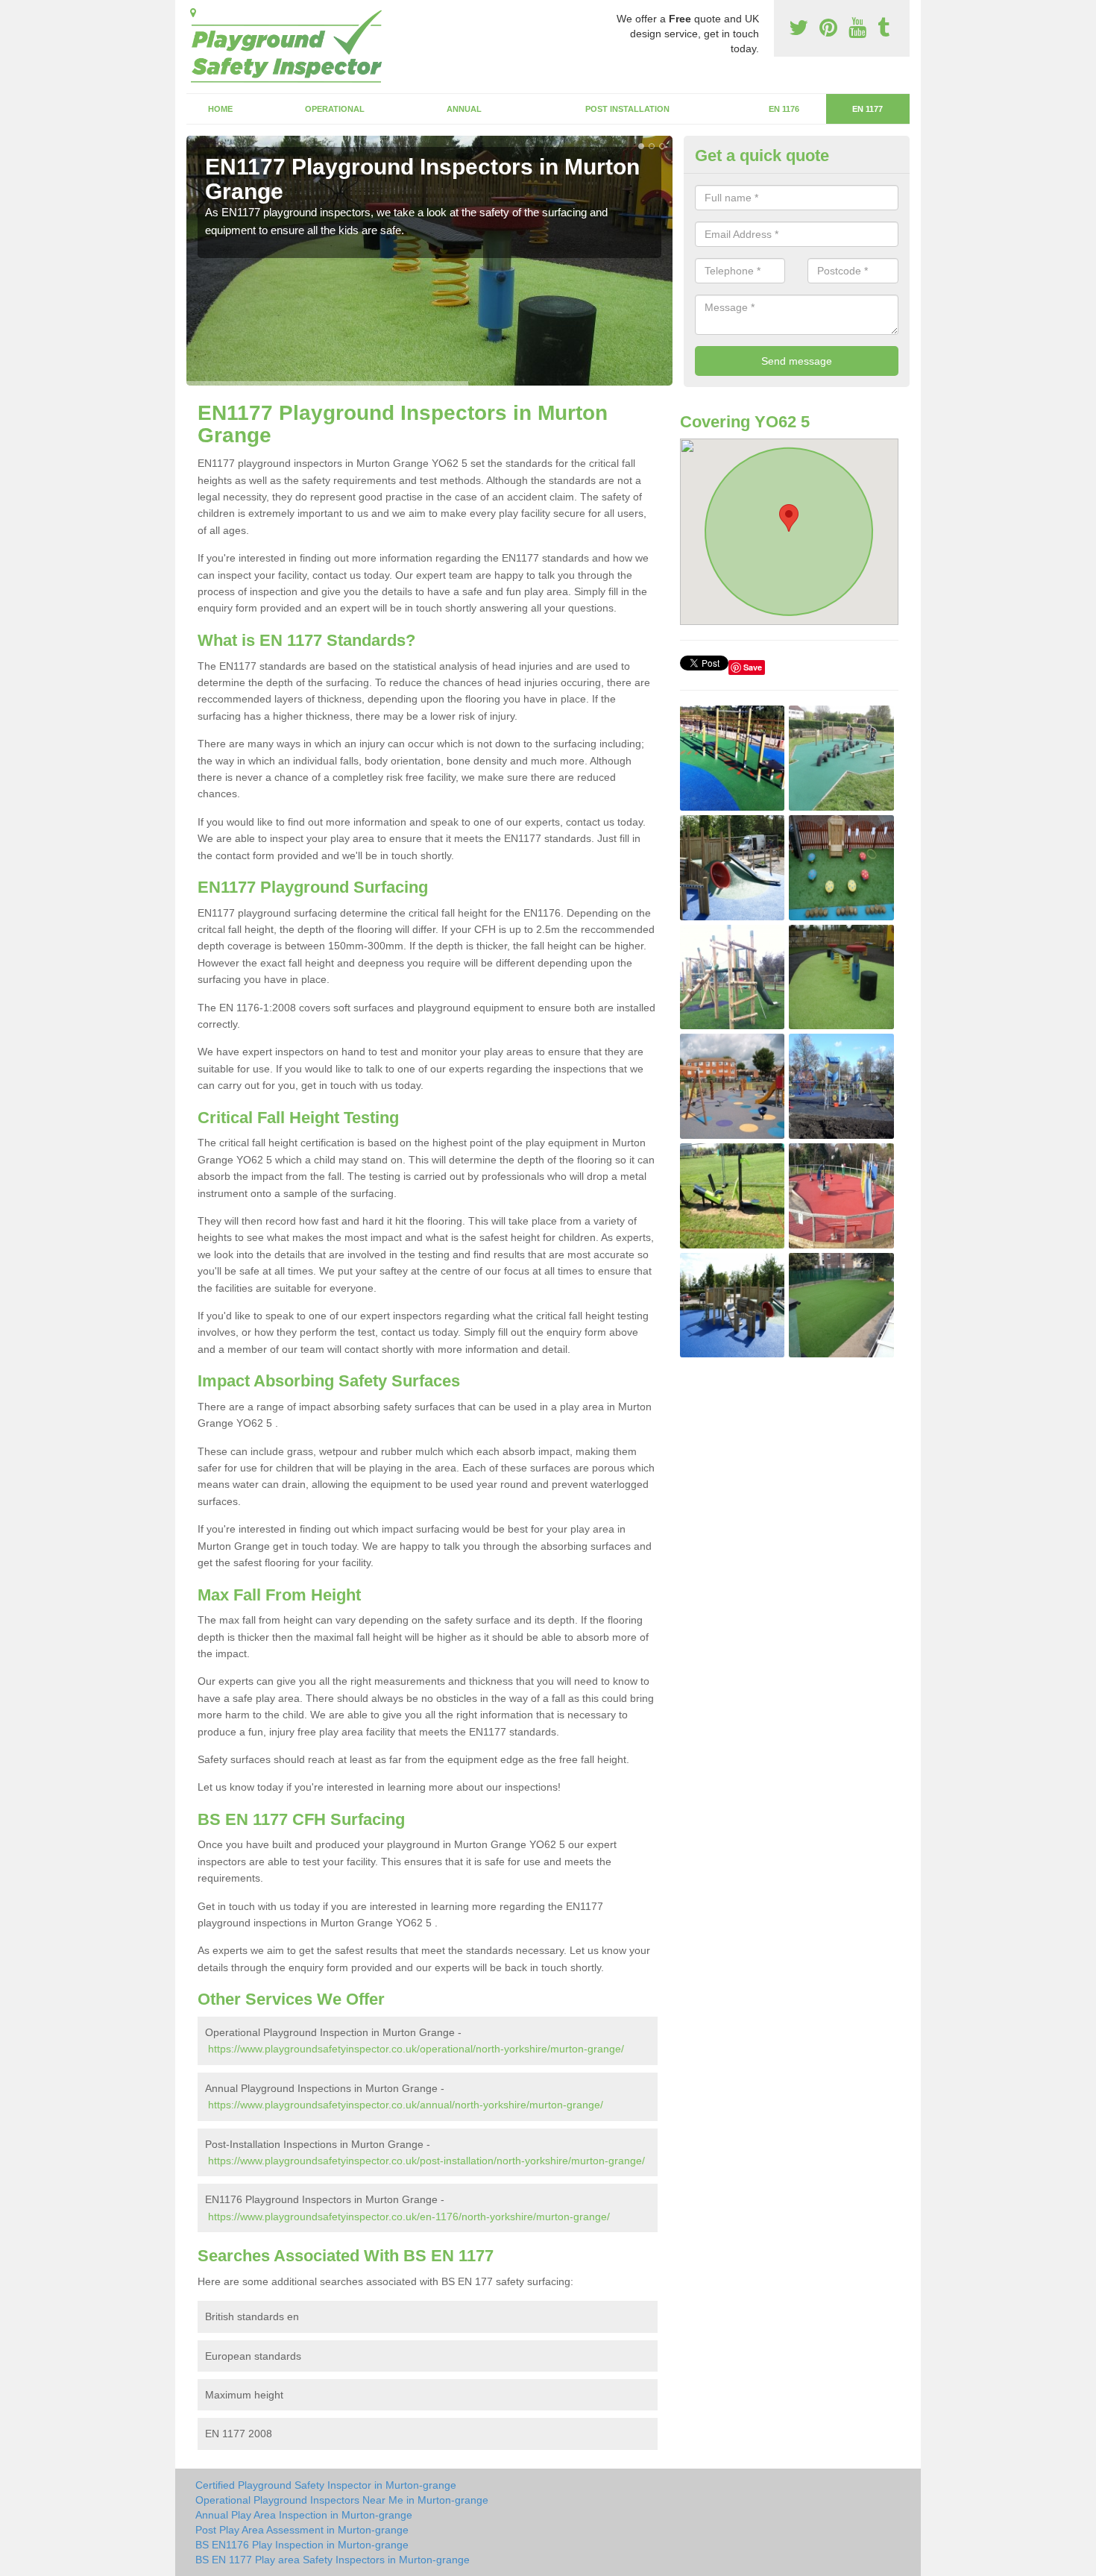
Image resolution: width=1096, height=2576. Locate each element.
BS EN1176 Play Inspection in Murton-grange (302, 2545)
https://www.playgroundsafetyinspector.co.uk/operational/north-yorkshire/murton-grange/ (416, 2049)
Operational (335, 109)
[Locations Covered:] (193, 13)
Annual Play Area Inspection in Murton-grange (304, 2515)
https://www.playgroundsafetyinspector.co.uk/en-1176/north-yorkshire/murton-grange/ (409, 2217)
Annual (464, 109)
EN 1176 (784, 109)
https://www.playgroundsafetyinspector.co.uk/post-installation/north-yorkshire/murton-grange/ (426, 2161)
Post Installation (627, 109)
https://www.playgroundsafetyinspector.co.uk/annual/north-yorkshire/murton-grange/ (406, 2105)
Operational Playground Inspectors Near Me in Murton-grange (342, 2500)
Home (220, 109)
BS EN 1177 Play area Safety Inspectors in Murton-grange (333, 2560)
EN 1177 (867, 109)
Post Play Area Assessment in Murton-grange (302, 2530)
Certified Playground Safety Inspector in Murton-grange (326, 2485)
